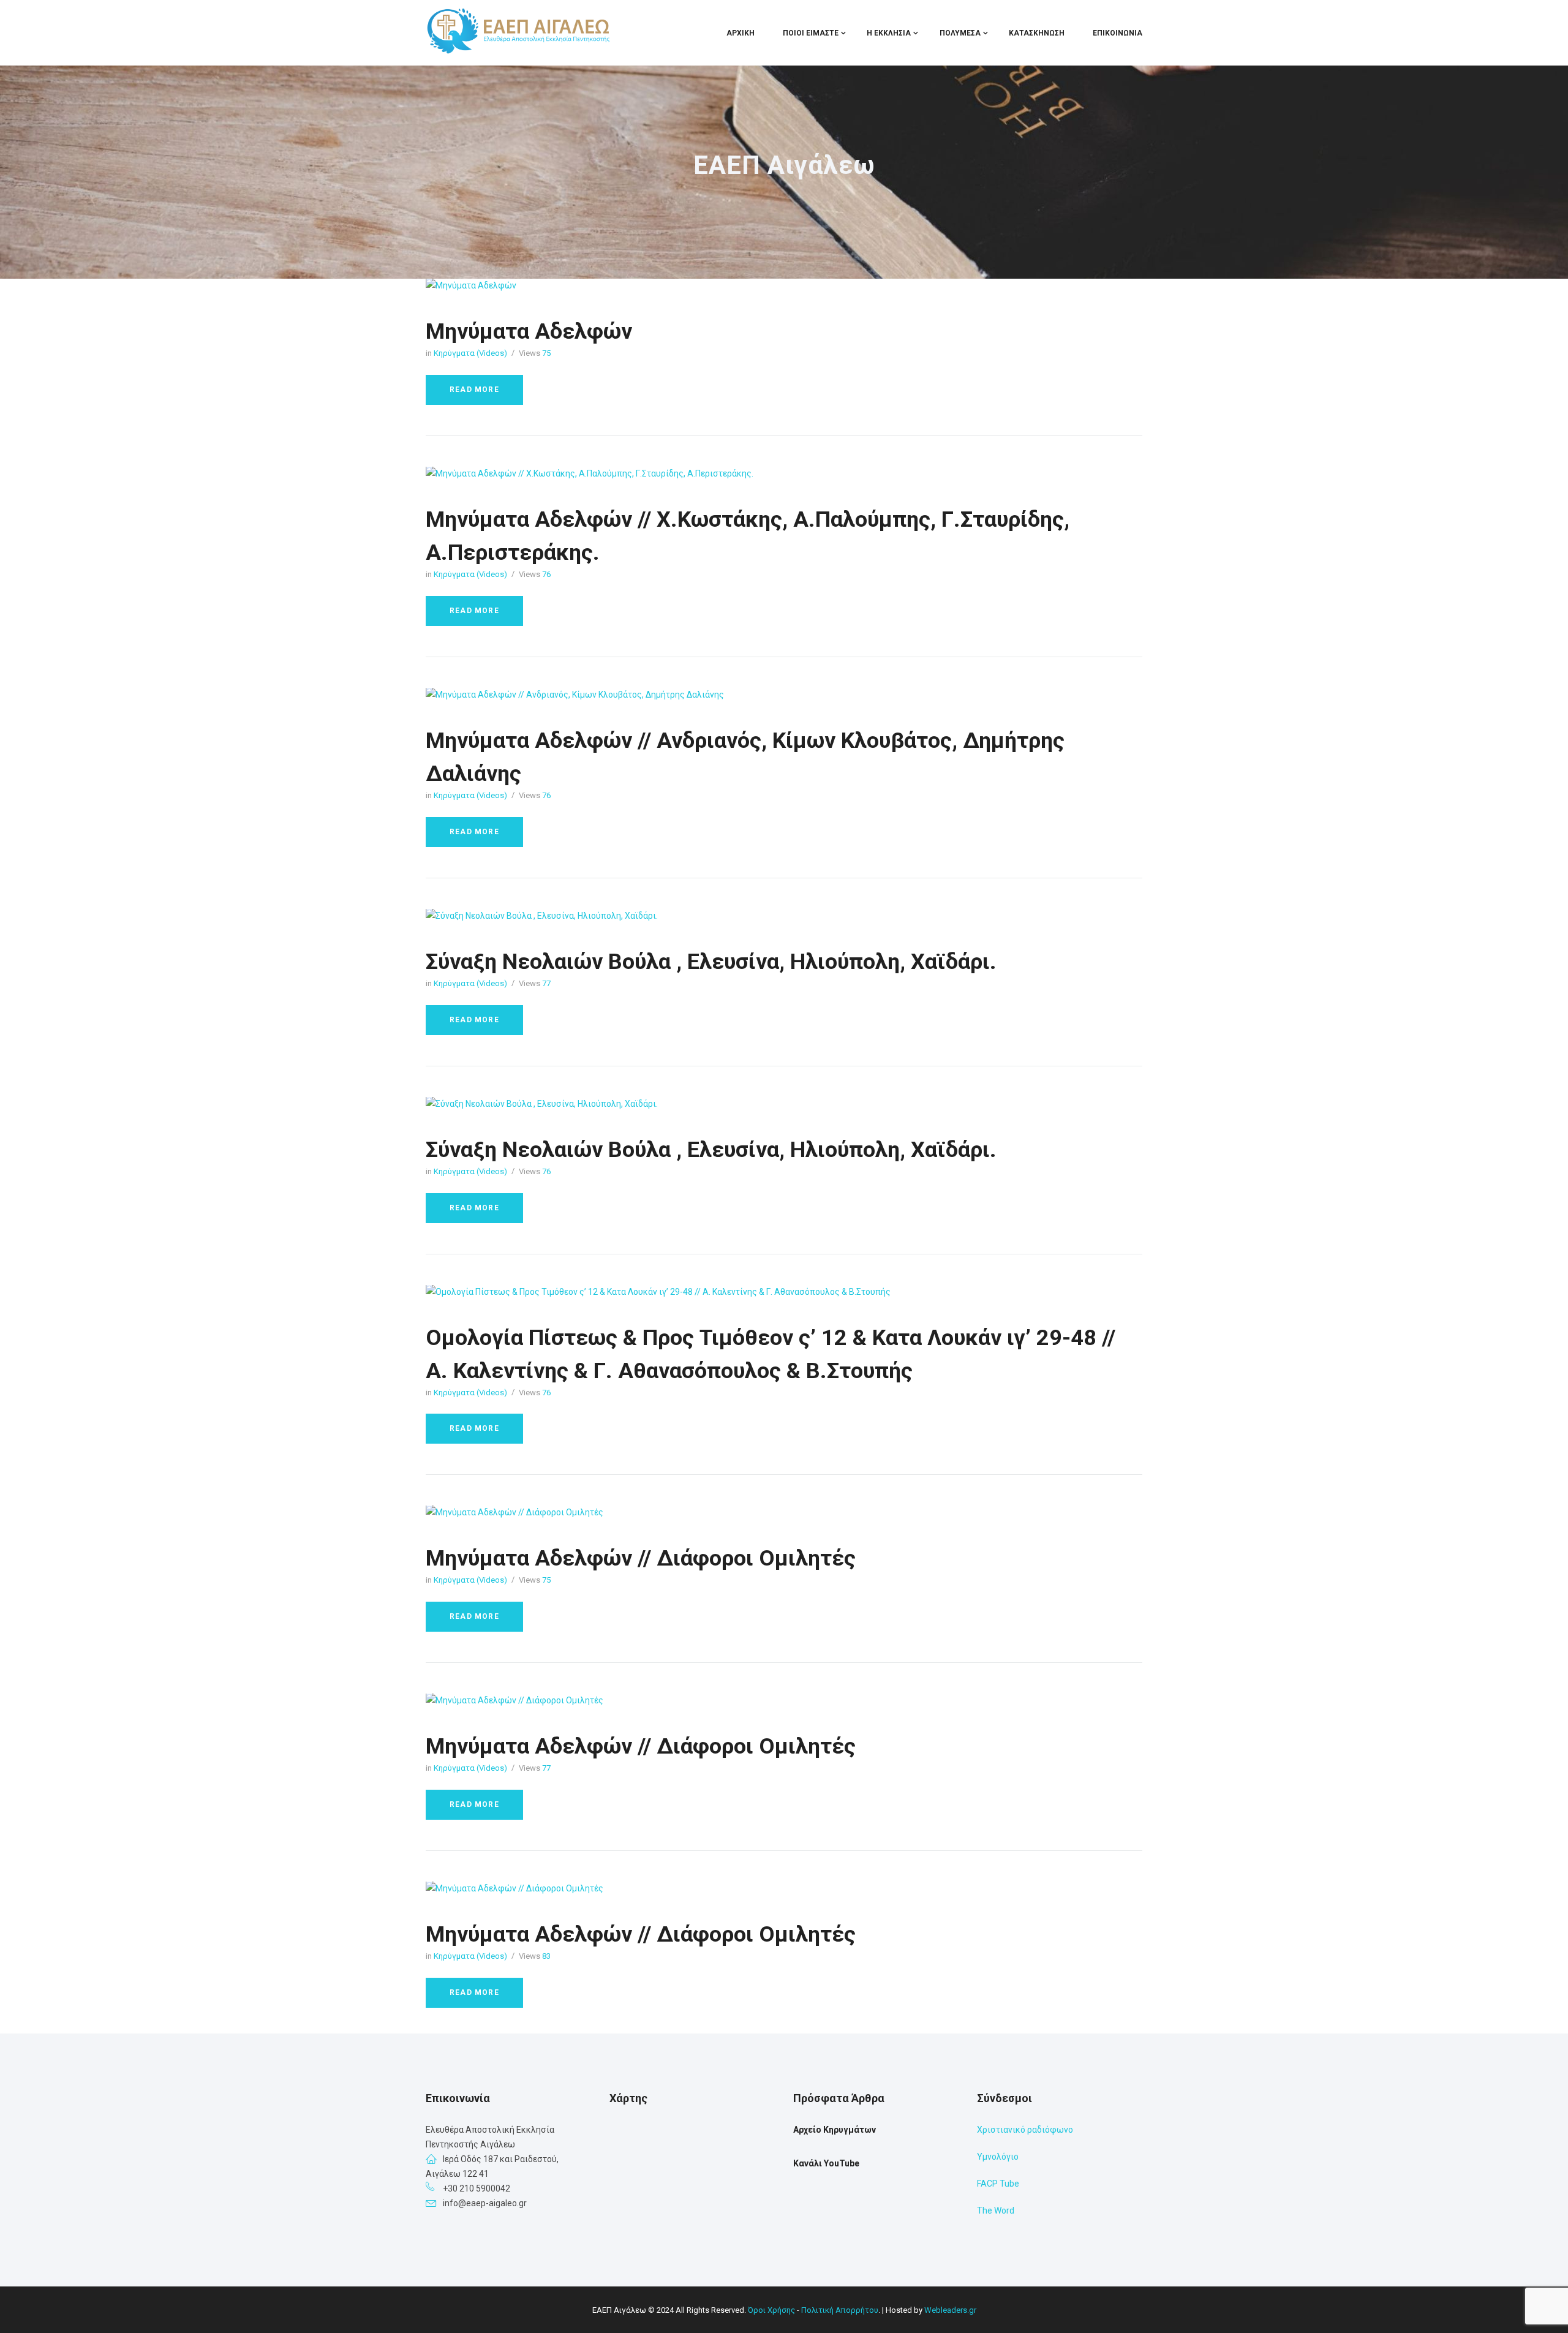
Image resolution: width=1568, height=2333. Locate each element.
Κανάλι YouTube (826, 2163)
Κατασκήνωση (1037, 33)
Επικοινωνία (1118, 33)
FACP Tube (998, 2184)
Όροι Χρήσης (771, 2310)
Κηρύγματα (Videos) (470, 353)
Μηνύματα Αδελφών (529, 331)
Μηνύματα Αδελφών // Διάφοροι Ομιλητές (641, 1558)
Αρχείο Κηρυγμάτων (835, 2130)
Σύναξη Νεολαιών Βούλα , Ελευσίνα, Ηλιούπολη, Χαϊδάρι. (711, 962)
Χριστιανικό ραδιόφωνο (1025, 2130)
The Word (996, 2211)
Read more (474, 390)
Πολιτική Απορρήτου (840, 2310)
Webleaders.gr (950, 2310)
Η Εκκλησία (889, 33)
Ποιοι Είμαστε (811, 33)
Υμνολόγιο (998, 2157)
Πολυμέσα (960, 33)
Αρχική (741, 33)
